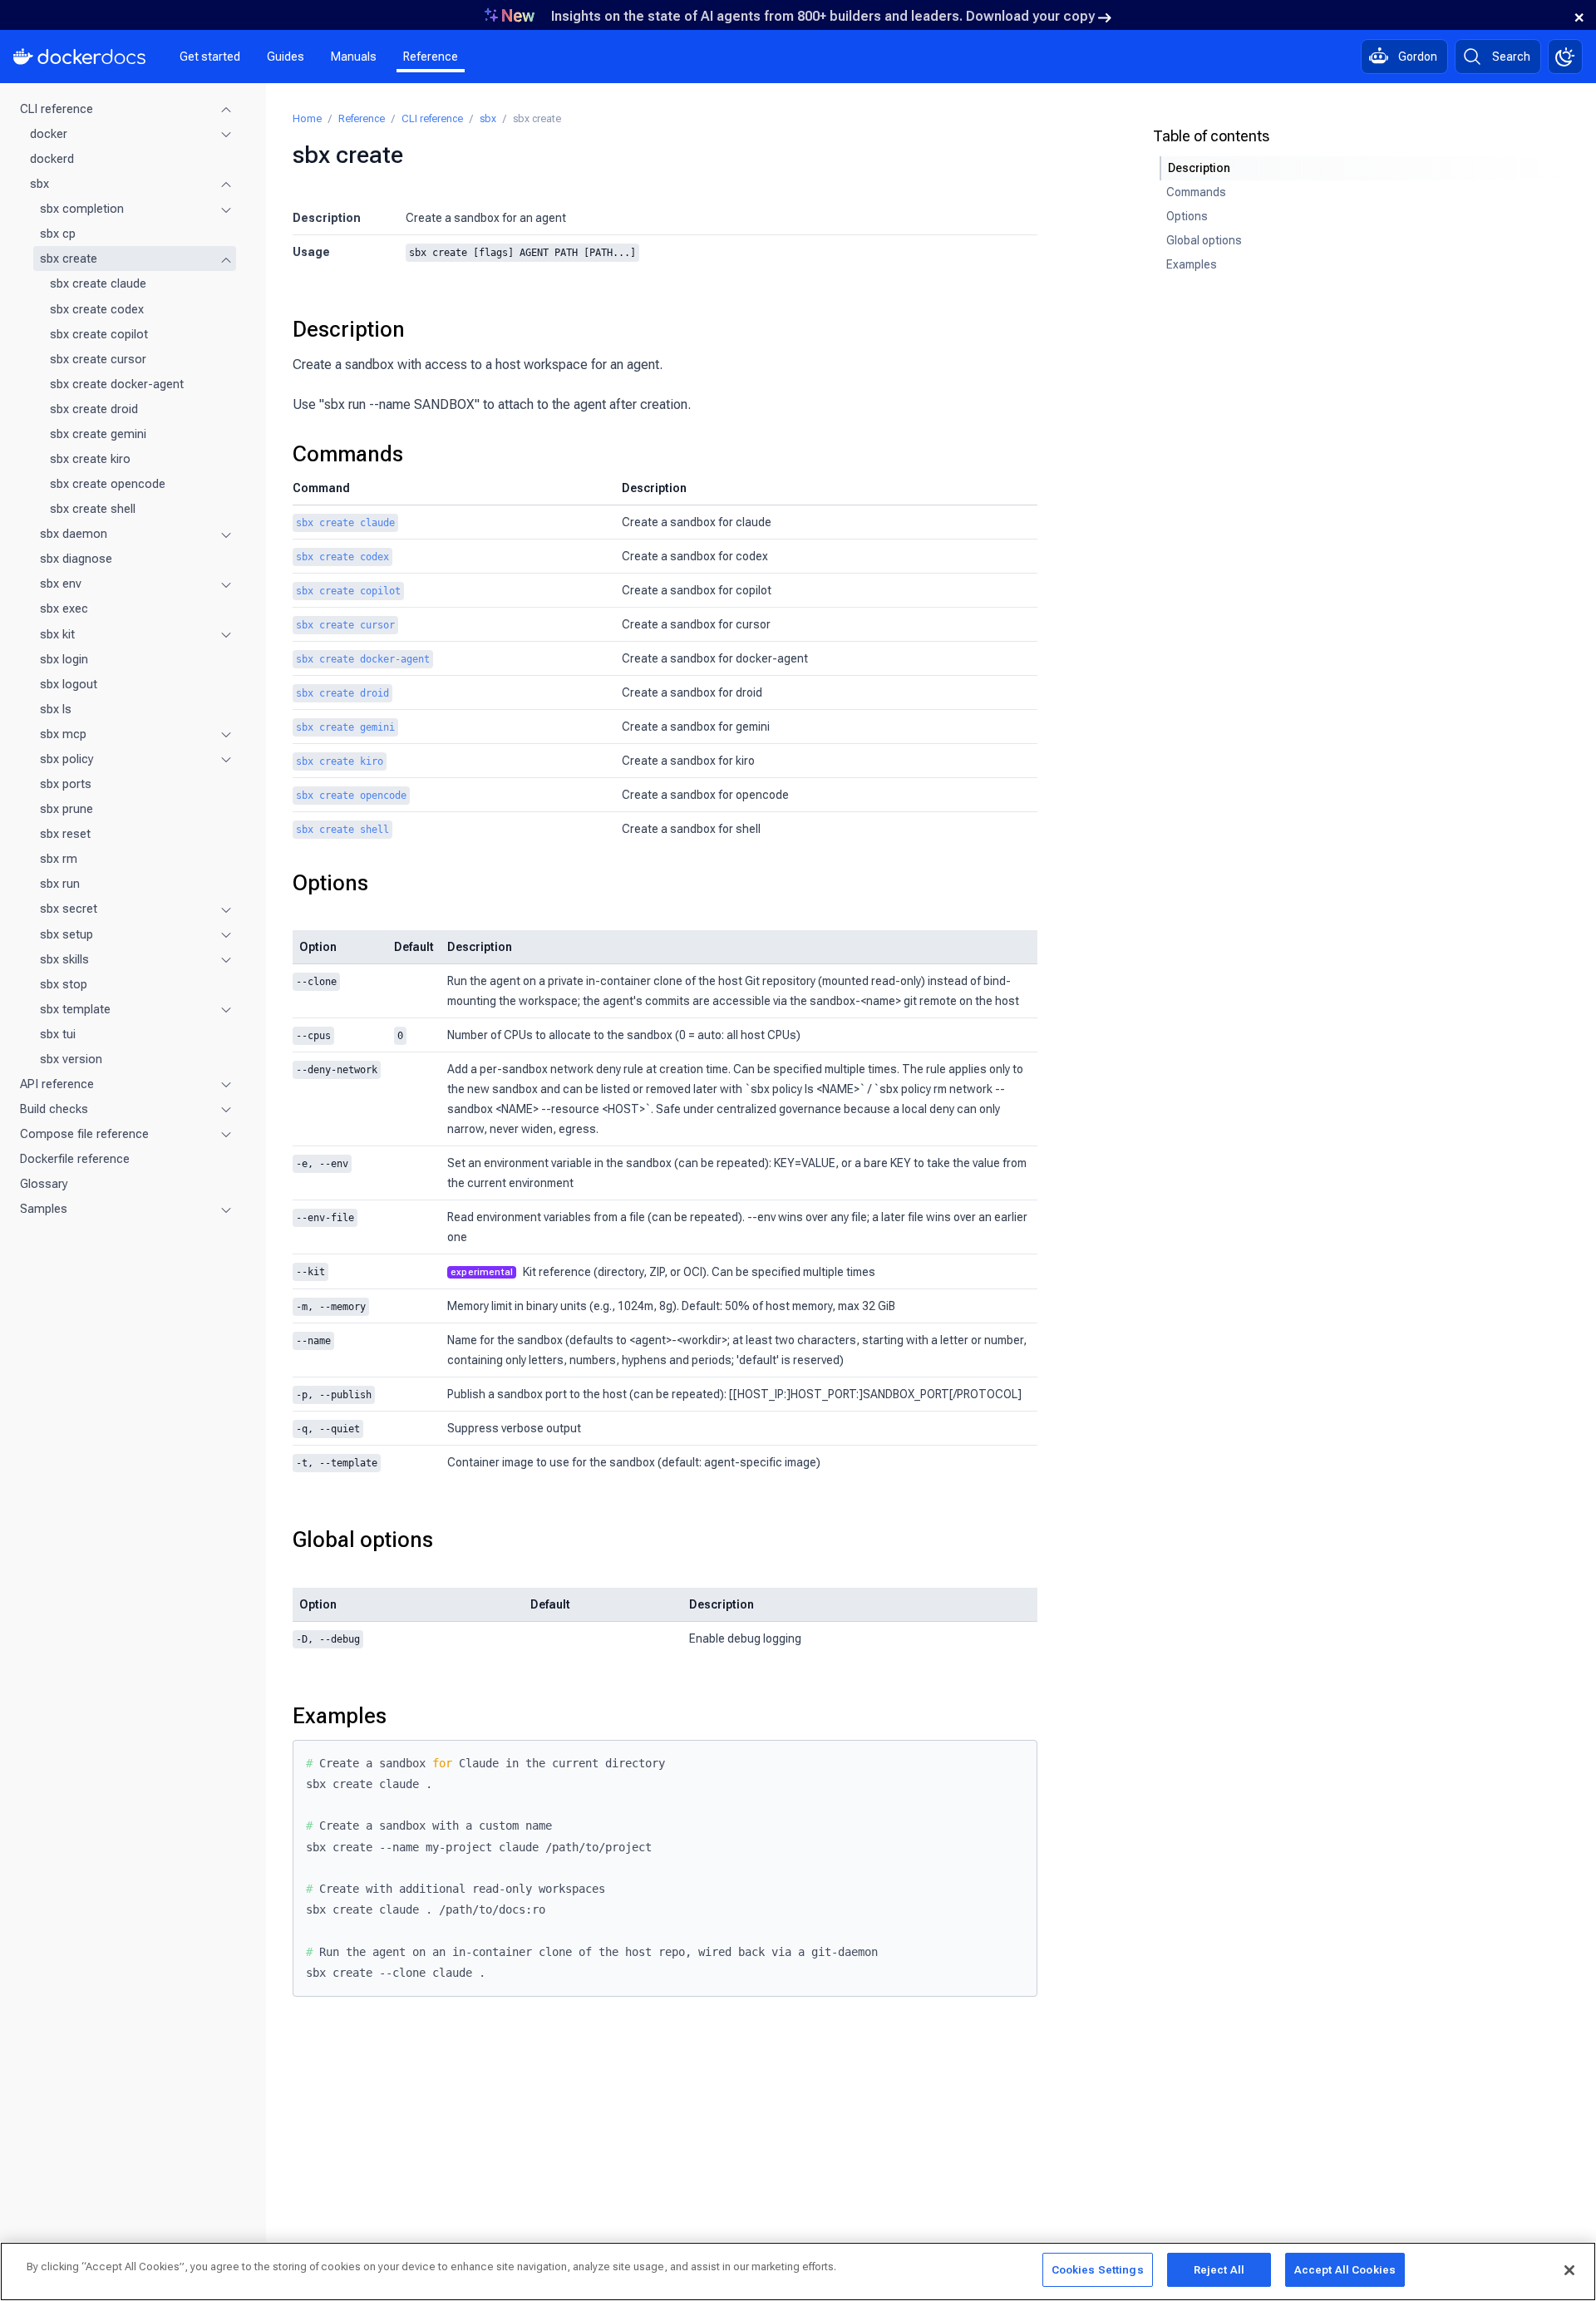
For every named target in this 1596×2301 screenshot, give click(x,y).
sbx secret (69, 909)
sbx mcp (63, 734)
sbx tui (58, 1034)
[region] (798, 2271)
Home (307, 118)
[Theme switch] (1565, 57)
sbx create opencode (108, 484)
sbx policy (67, 759)
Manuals (354, 57)
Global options (363, 1540)
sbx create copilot (99, 334)
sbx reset (65, 834)
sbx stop (64, 984)
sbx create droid (94, 409)
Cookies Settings (1098, 2270)
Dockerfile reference (75, 1159)
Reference (431, 57)
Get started (210, 57)
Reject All (1219, 2270)
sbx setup (66, 934)
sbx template (75, 1009)
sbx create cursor (98, 359)
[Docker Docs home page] (80, 57)
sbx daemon (74, 534)
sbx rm (59, 859)
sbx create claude (98, 284)
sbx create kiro (90, 459)
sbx (39, 184)
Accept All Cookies (1345, 2270)
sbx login (64, 659)
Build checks (54, 1109)
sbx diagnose (76, 559)
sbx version (71, 1059)
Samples (44, 1209)
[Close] (1569, 2270)
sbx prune (66, 809)
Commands (348, 454)
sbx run (60, 884)
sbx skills (64, 959)
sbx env (61, 584)
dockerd (52, 159)
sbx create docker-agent (117, 384)
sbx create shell (93, 509)
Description (349, 329)
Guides (286, 57)
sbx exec (64, 609)
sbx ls (56, 709)
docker (49, 134)
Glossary (44, 1184)
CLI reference (57, 109)
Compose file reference (84, 1134)
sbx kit (57, 634)
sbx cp (58, 234)
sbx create (69, 259)
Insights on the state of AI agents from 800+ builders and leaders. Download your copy (823, 16)
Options (330, 883)
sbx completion (82, 209)
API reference (57, 1084)
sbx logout (69, 684)
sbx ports (66, 784)
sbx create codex (97, 309)
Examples (340, 1716)
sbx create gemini (98, 434)
